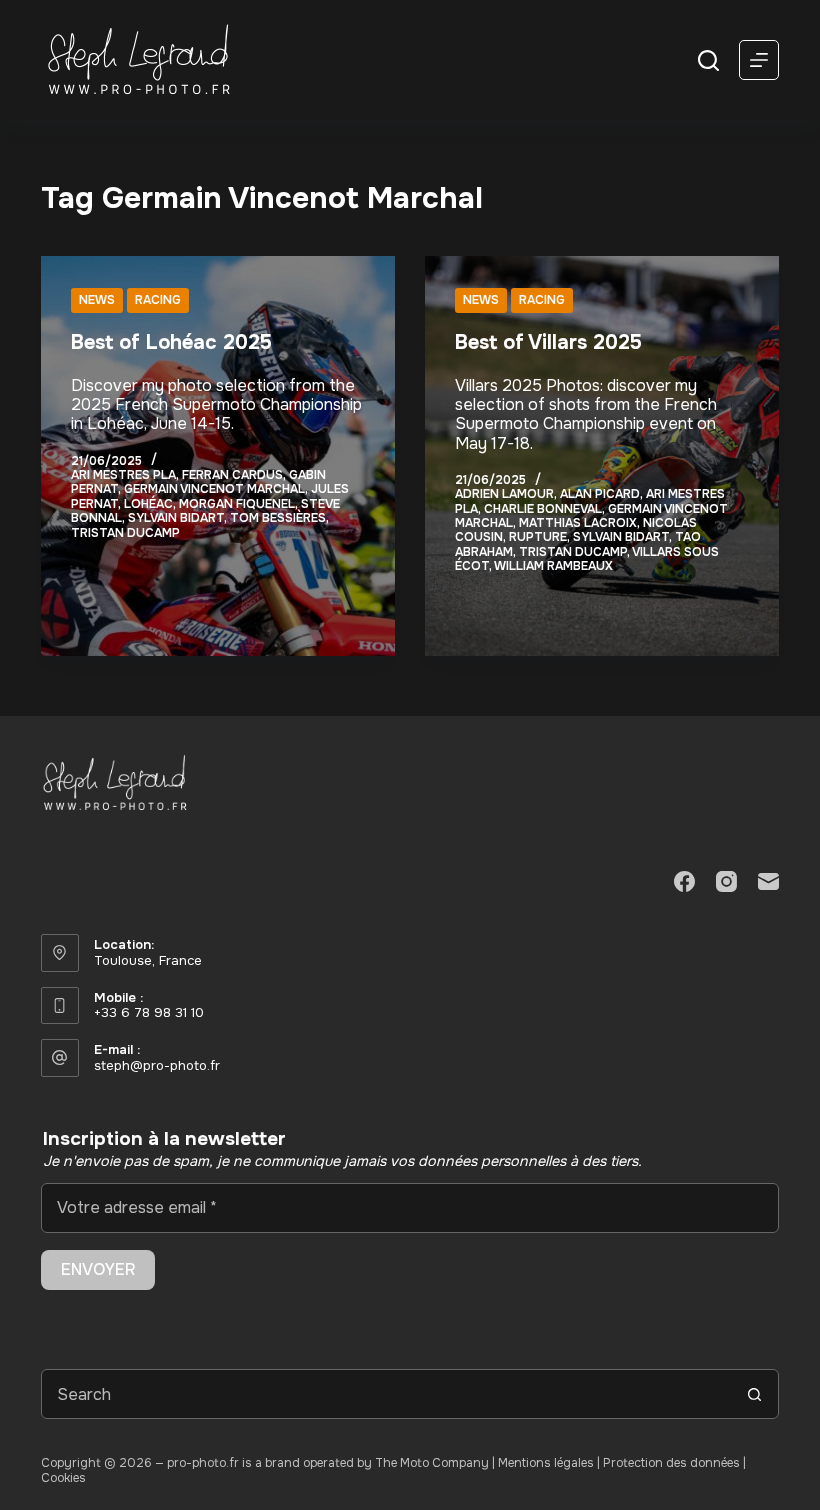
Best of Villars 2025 (548, 342)
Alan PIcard (600, 494)
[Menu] (759, 60)
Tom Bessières (278, 518)
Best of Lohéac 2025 (171, 342)
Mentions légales (546, 1463)
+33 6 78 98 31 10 (149, 1012)
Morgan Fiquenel (237, 504)
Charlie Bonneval (543, 509)
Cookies (63, 1478)
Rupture (538, 537)
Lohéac (148, 504)
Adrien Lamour (504, 494)
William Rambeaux (553, 566)
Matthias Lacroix (578, 523)
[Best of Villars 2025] (602, 456)
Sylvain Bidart (176, 518)
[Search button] (754, 1394)
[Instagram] (726, 881)
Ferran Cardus (232, 475)
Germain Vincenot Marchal (214, 489)
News (97, 300)
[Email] (768, 881)
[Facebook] (684, 881)
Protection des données (671, 1463)
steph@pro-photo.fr (157, 1065)
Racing (158, 300)
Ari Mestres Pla (123, 475)
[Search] (708, 60)
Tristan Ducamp (125, 533)
